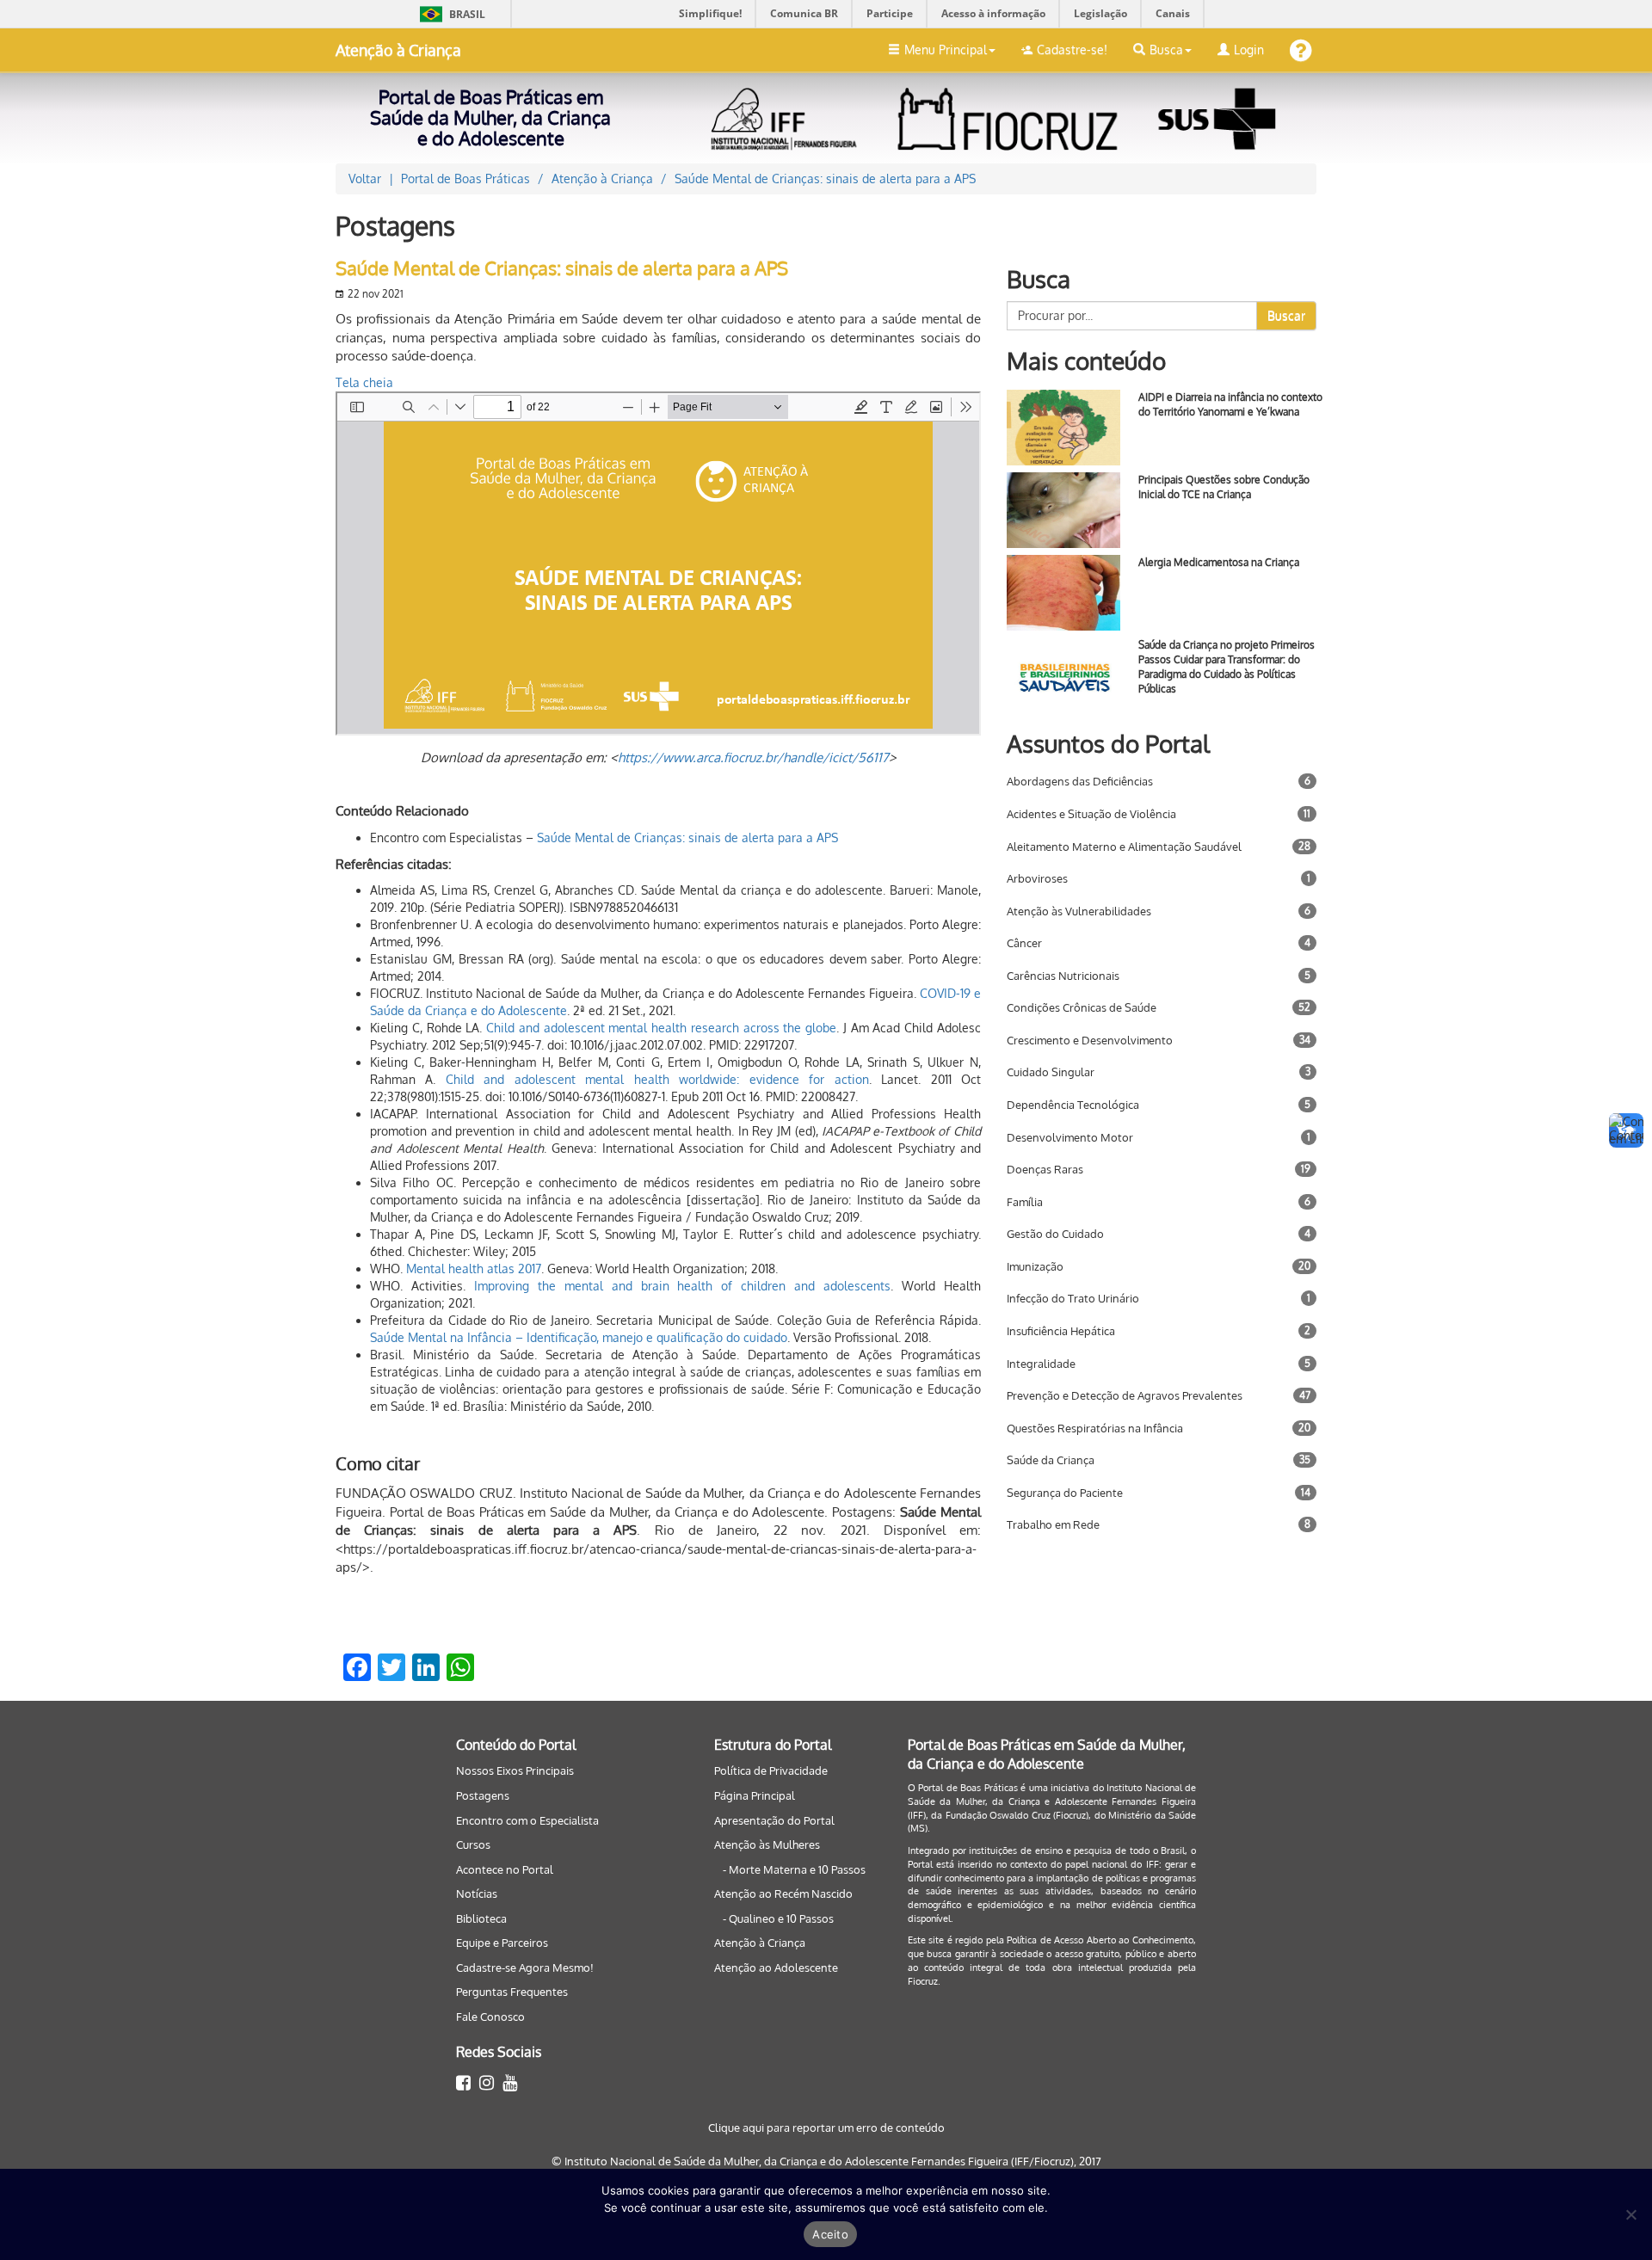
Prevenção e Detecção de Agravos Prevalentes (1125, 1395)
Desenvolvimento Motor (1070, 1137)
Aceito (830, 2234)
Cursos (473, 1844)
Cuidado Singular (1051, 1072)
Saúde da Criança (1051, 1460)
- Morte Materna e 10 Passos (794, 1869)
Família (1025, 1202)
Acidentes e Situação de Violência (1091, 814)
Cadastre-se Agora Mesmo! (525, 1967)
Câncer (1024, 943)
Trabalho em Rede (1053, 1524)
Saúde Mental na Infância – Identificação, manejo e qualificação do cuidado (579, 1337)
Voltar (365, 179)
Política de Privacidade (771, 1770)
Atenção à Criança (398, 50)
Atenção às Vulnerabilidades (1079, 911)
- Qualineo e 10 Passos (778, 1918)
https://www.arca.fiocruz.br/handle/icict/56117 (753, 757)
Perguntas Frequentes (512, 1992)
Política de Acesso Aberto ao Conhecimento (1100, 1940)
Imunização (1035, 1266)
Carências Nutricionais (1063, 976)
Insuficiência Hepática (1061, 1331)
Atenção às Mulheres (767, 1844)
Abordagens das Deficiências (1080, 781)
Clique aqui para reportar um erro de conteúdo (826, 2128)
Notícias (477, 1894)
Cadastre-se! (1072, 49)
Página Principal (755, 1795)
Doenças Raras (1045, 1169)
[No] (1630, 2214)
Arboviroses (1037, 878)
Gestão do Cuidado (1055, 1234)
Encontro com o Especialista (527, 1820)
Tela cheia (364, 382)
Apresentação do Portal (774, 1820)
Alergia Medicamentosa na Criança (1219, 562)
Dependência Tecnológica (1073, 1105)
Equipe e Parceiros (502, 1943)
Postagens (483, 1795)
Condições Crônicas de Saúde (1082, 1007)
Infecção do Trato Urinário (1073, 1298)
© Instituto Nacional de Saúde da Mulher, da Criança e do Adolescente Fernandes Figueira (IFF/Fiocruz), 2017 (826, 2161)
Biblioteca (481, 1918)
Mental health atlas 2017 (474, 1269)
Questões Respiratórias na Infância (1095, 1428)
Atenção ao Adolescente (776, 1967)
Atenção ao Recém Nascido (783, 1894)
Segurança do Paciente (1065, 1493)
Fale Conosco (490, 2017)
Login (1249, 49)
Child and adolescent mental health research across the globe (661, 1028)
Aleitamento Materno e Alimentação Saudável (1124, 847)
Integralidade (1041, 1364)
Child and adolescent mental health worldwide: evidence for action (657, 1079)
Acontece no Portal (505, 1869)
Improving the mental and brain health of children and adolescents (682, 1286)
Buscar (1286, 315)
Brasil (450, 14)
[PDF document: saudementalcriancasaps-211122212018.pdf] (658, 563)
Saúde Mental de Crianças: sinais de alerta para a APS (687, 837)
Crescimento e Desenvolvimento (1090, 1040)
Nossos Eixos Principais (515, 1770)
